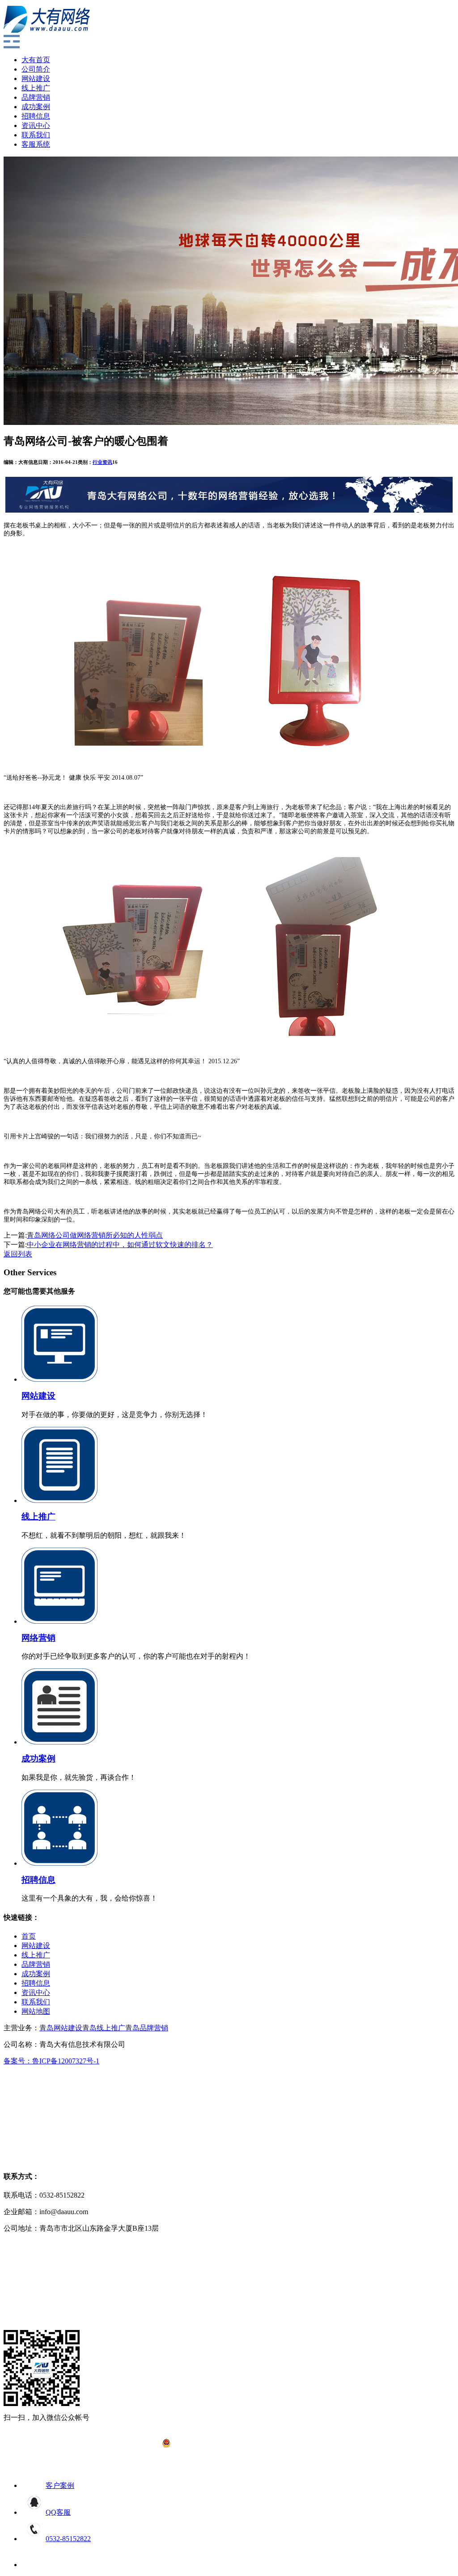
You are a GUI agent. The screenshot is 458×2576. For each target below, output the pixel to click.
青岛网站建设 (61, 2028)
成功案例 (36, 107)
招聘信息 (36, 116)
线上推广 (36, 88)
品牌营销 (36, 97)
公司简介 (36, 69)
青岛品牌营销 (147, 2028)
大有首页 (36, 60)
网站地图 (36, 2011)
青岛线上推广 (104, 2028)
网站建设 (36, 79)
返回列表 (18, 1254)
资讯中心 (36, 125)
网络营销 (38, 1638)
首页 (29, 1936)
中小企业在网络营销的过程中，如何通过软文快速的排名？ (120, 1245)
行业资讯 (102, 462)
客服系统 (36, 144)
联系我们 (36, 135)
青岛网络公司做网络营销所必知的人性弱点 (95, 1235)
